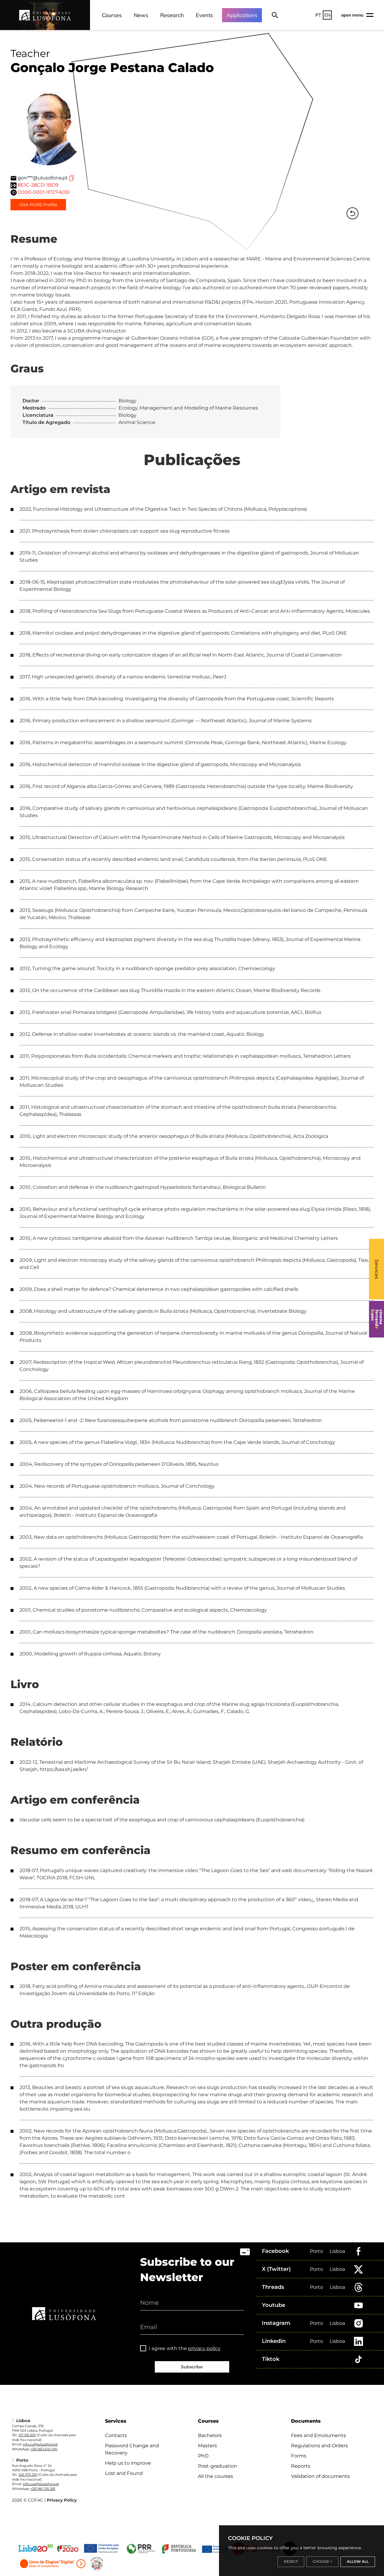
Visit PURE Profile (38, 205)
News (141, 15)
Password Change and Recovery (132, 2449)
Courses (112, 15)
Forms (299, 2456)
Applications (242, 15)
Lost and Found (124, 2473)
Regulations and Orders (319, 2446)
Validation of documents (320, 2476)
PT (318, 15)
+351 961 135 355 (43, 2489)
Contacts (116, 2435)
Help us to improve (128, 2463)
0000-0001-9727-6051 (44, 192)
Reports (301, 2466)
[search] (275, 15)
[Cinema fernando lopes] (376, 1319)
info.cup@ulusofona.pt (41, 2484)
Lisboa (337, 2251)
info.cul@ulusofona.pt (40, 2444)
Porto (316, 2251)
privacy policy (204, 2348)
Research (172, 15)
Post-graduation (217, 2466)
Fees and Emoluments (318, 2435)
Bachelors (210, 2435)
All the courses (216, 2476)
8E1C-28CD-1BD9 (38, 185)
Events (204, 15)
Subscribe (192, 2367)
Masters (207, 2446)
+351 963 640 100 (44, 2449)
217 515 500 (27, 2435)
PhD (203, 2456)
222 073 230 (28, 2475)
